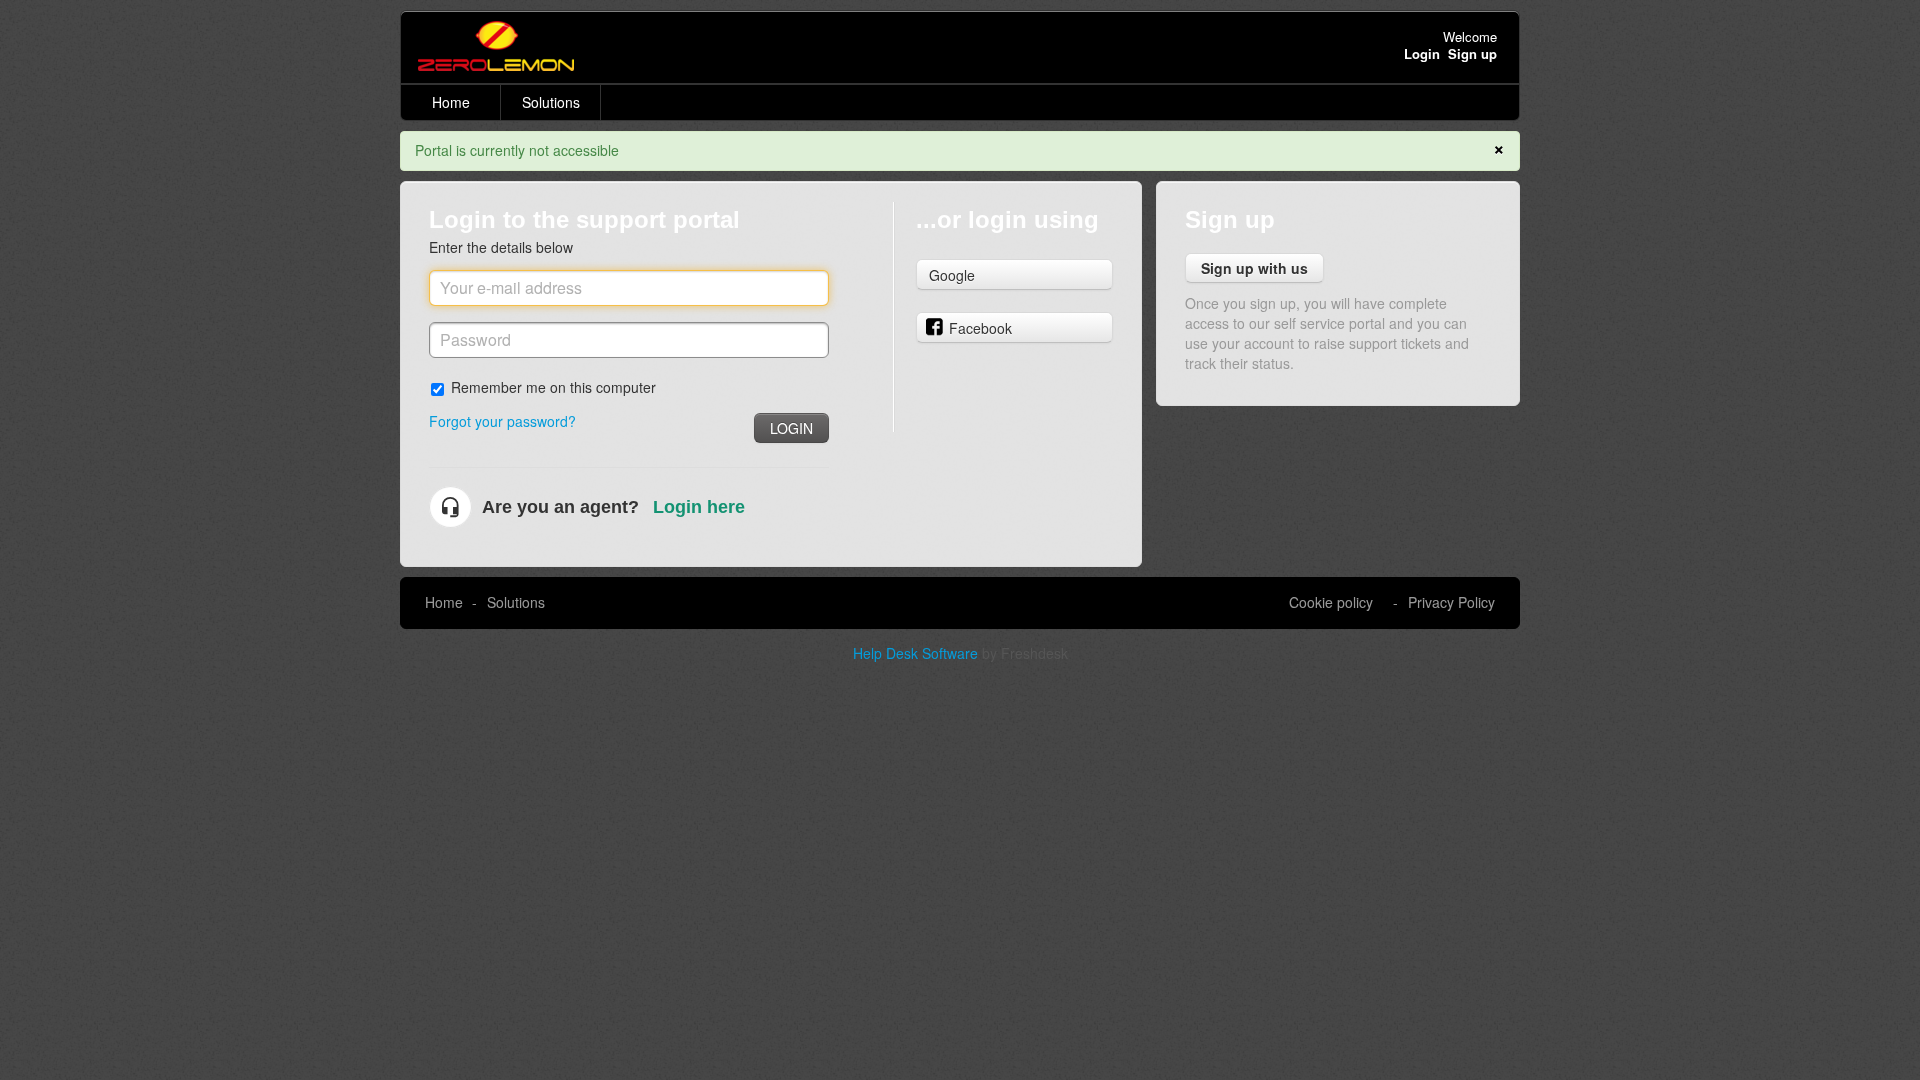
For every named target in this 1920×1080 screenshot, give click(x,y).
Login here (699, 507)
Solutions (551, 102)
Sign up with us (1254, 268)
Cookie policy (1331, 602)
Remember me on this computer (553, 386)
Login (791, 428)
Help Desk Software (917, 653)
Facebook (980, 328)
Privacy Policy (1451, 602)
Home (451, 102)
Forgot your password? (502, 421)
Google (952, 275)
